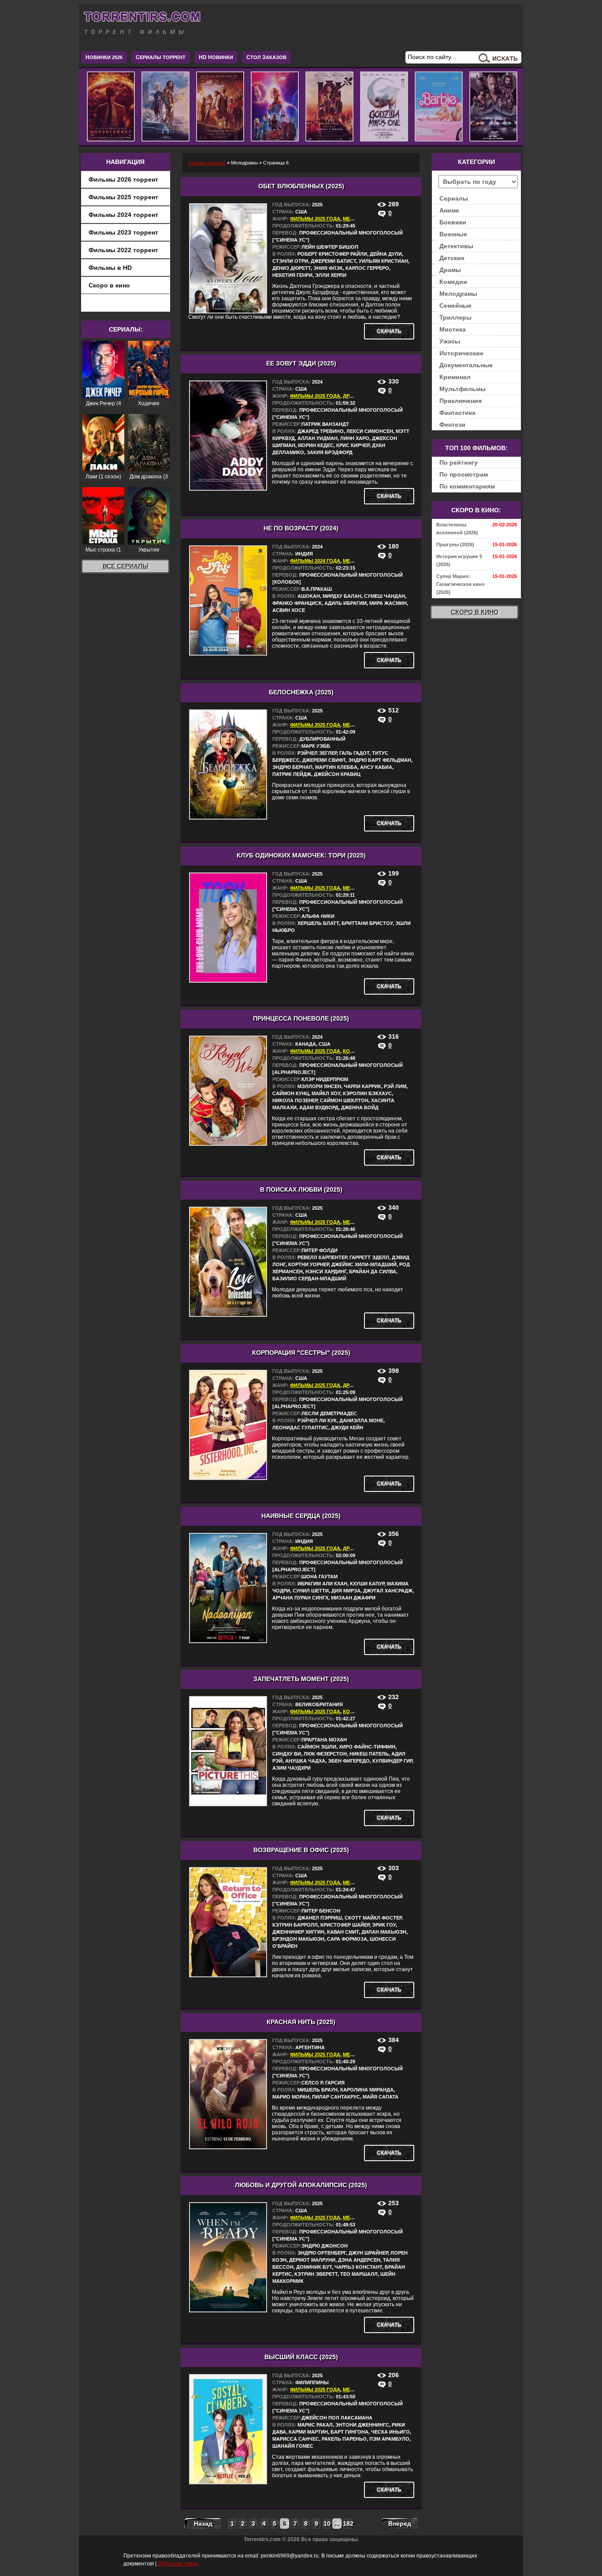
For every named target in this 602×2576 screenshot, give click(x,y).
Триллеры (455, 317)
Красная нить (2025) (301, 2022)
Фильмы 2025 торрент (123, 197)
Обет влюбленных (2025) (301, 186)
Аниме (449, 210)
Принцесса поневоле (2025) (301, 1018)
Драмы (352, 396)
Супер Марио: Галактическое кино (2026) (461, 584)
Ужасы (450, 341)
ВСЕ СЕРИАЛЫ (126, 566)
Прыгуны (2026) (455, 544)
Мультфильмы (463, 389)
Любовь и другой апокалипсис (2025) (301, 2185)
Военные (453, 234)
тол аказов (266, 57)
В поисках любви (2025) (301, 1189)
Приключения (461, 401)
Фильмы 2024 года (315, 561)
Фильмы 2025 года (315, 219)
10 (327, 2524)
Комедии (355, 1051)
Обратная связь (178, 2564)
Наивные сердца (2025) (301, 1516)
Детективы (456, 246)
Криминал (455, 377)
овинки (216, 57)
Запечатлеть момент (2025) (301, 1679)
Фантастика (457, 413)
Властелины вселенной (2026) (457, 529)
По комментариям (467, 486)
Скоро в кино (109, 285)
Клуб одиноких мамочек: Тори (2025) (301, 855)
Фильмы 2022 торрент (123, 250)
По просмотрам (464, 474)
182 (347, 2524)
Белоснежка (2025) (301, 692)
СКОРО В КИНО (475, 612)
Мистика (453, 329)
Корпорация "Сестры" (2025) (301, 1353)
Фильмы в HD (110, 268)
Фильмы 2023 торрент (123, 232)
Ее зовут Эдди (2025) (301, 363)
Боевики (453, 222)
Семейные (455, 306)
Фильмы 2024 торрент (123, 215)
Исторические (461, 353)
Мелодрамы (458, 294)
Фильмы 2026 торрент (123, 179)
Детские (452, 258)
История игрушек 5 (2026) (459, 560)
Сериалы (454, 198)
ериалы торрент (161, 57)
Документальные (466, 365)
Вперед (400, 2524)
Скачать (389, 331)
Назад (203, 2524)
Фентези (452, 425)
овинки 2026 (104, 57)
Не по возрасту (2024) (301, 528)
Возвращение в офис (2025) (301, 1850)
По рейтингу (459, 462)
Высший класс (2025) (301, 2357)
